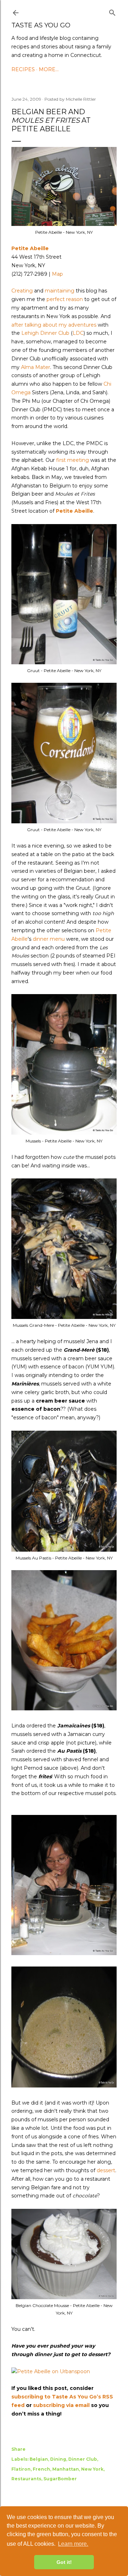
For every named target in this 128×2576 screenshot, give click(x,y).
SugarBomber (60, 2479)
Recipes (23, 69)
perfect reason (65, 299)
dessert (106, 2170)
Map (57, 274)
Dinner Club (83, 2459)
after (17, 325)
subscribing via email (61, 2405)
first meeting (73, 460)
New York (92, 2469)
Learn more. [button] (73, 2544)
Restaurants (26, 2479)
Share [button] (18, 2449)
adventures (82, 325)
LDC (78, 333)
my (63, 325)
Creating (22, 291)
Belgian (39, 2459)
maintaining (60, 291)
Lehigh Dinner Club (45, 333)
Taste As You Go (41, 25)
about (50, 325)
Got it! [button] (64, 2562)
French (41, 2469)
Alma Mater (36, 367)
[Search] (112, 11)
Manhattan (66, 2469)
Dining (58, 2459)
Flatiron (21, 2469)
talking (33, 325)
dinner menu (49, 939)
